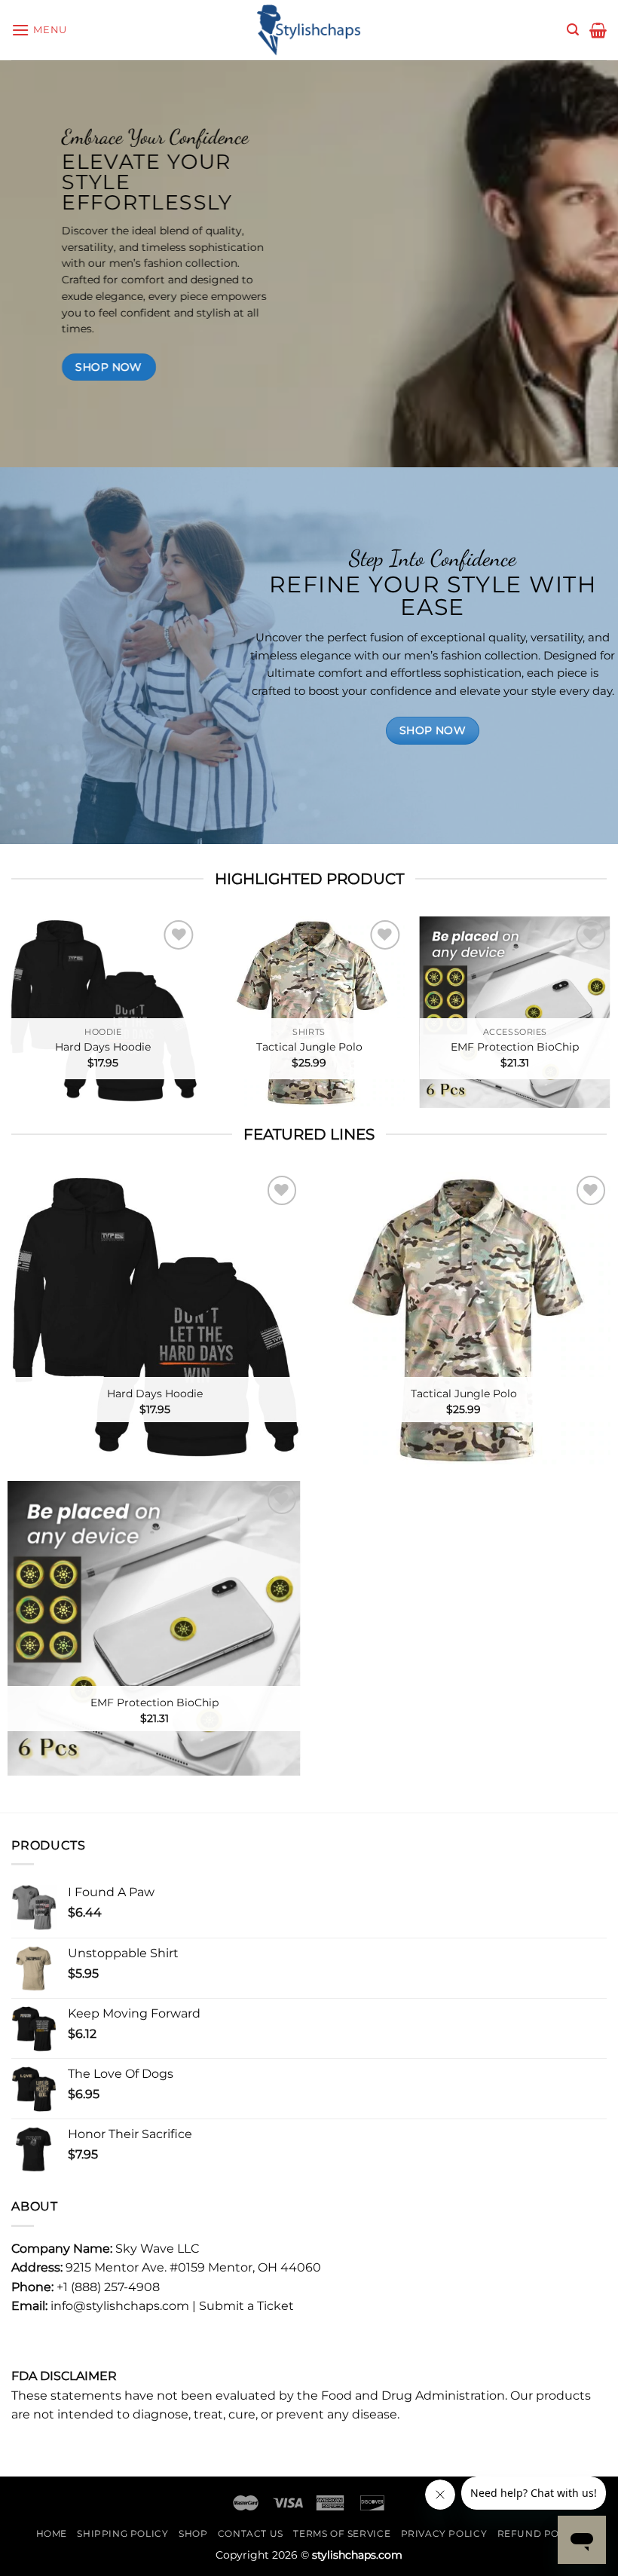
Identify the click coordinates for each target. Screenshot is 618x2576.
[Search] (573, 30)
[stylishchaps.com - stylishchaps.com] (309, 30)
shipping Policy (122, 2533)
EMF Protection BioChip (515, 1047)
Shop (193, 2533)
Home (52, 2533)
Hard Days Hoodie (103, 1047)
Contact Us (251, 2533)
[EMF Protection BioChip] (515, 1012)
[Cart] (598, 30)
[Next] (586, 1019)
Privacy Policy (444, 2533)
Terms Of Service (342, 2533)
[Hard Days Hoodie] (103, 1012)
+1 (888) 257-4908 (108, 2287)
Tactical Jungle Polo (309, 1047)
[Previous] (32, 1019)
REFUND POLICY (540, 2533)
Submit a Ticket (246, 2306)
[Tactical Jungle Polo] (309, 1012)
